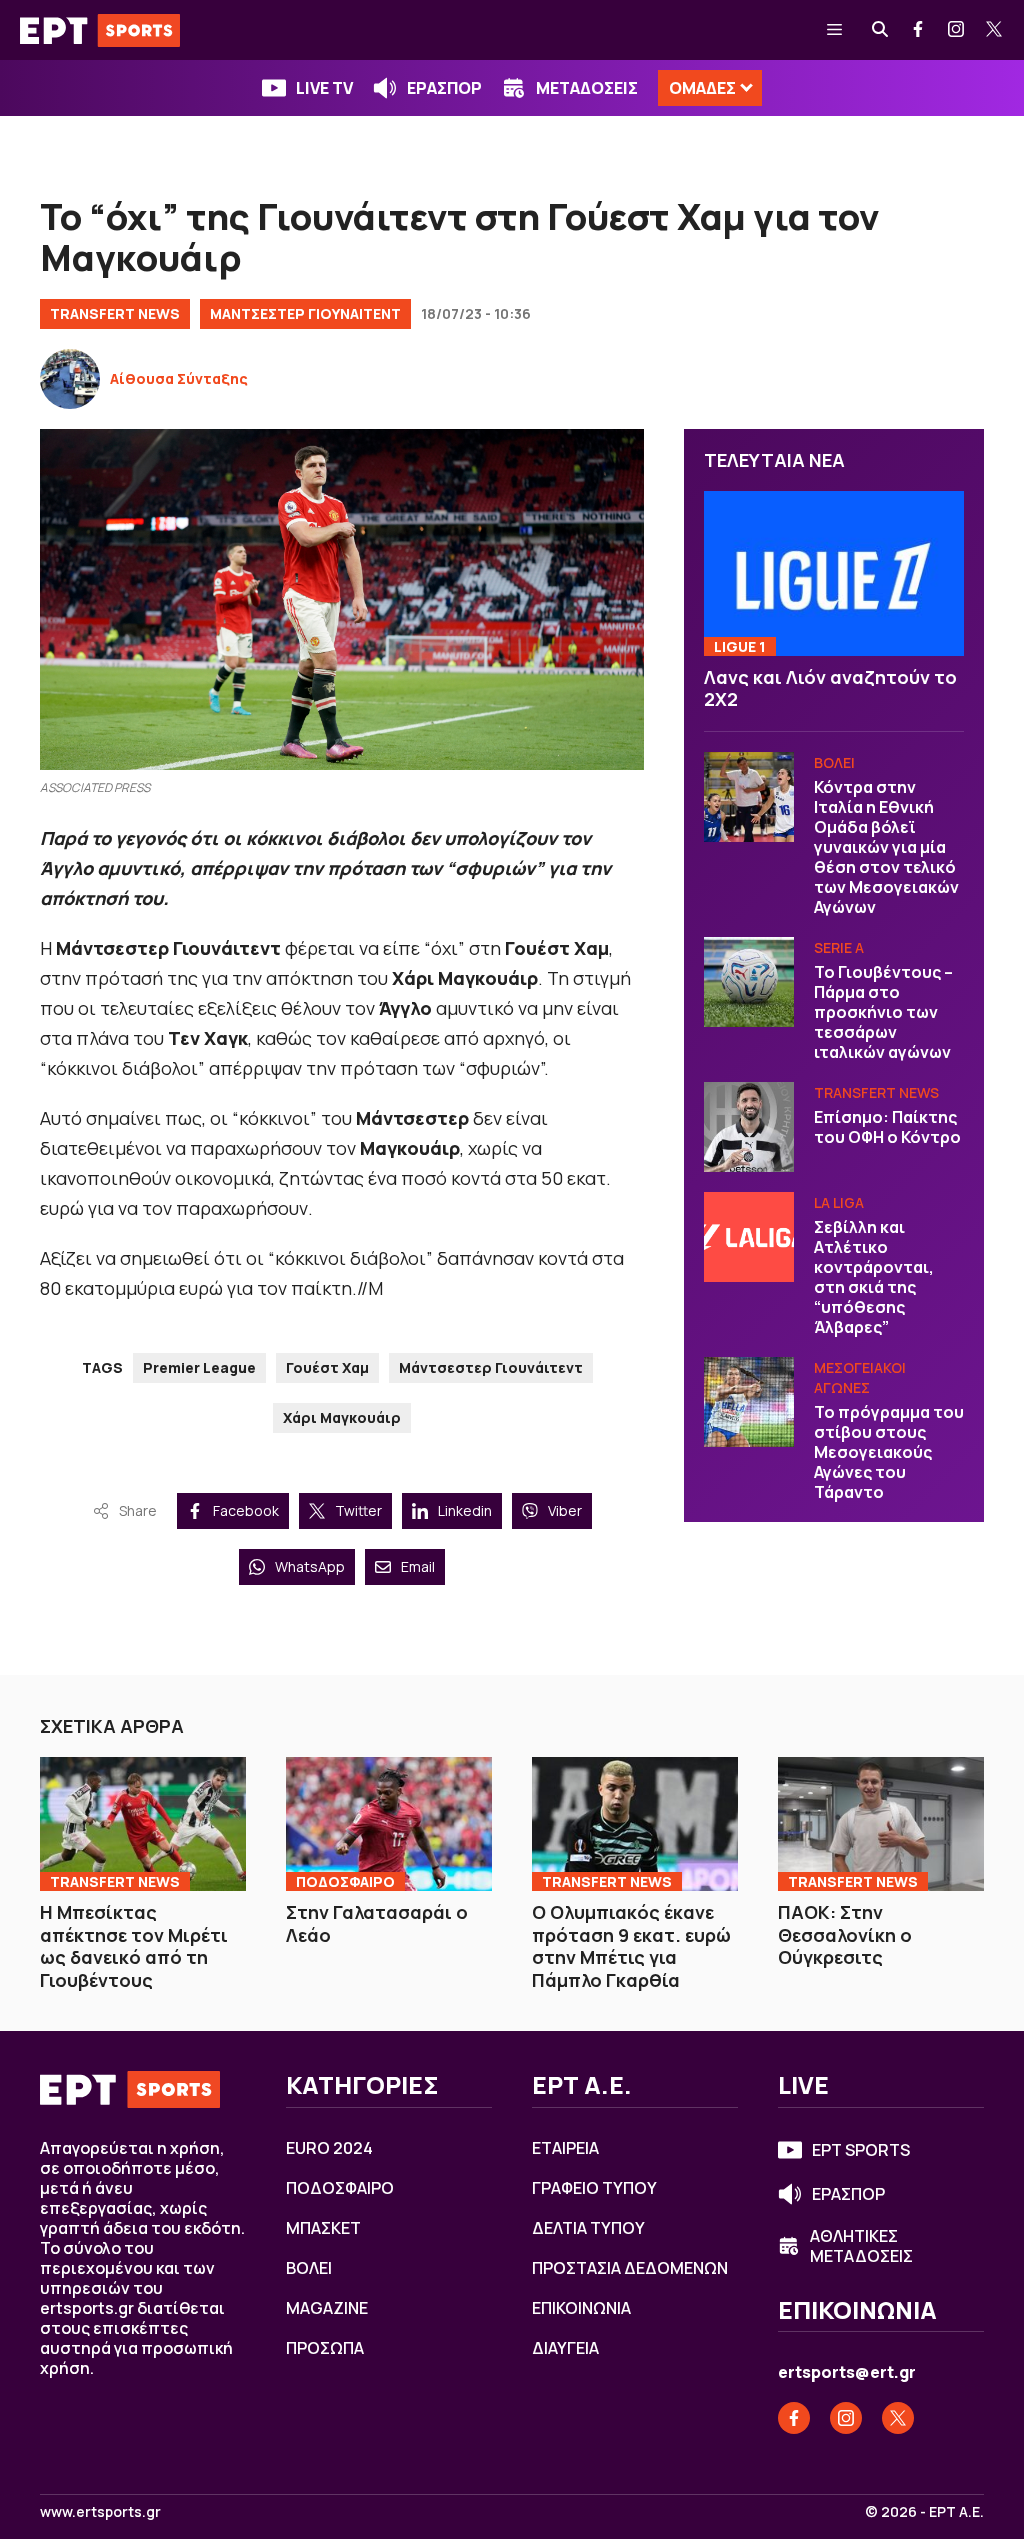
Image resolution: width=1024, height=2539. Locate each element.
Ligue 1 (740, 646)
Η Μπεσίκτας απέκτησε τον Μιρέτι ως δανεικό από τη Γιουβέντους (134, 1946)
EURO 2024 (329, 2148)
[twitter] (995, 30)
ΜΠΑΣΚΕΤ (323, 2228)
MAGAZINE (327, 2308)
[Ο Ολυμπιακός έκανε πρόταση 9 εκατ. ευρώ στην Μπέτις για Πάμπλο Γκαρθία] (635, 1824)
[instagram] (957, 30)
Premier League (199, 1367)
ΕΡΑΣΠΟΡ (444, 88)
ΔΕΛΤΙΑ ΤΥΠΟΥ (588, 2228)
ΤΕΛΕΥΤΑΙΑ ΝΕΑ (774, 460)
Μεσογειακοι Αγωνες (860, 1377)
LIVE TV (324, 88)
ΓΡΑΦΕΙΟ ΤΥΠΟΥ (594, 2188)
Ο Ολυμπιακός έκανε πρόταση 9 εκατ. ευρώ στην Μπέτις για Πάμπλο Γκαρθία (631, 1946)
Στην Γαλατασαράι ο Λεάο (377, 1923)
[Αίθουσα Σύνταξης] (70, 379)
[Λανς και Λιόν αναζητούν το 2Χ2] (834, 573)
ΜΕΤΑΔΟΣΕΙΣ (587, 88)
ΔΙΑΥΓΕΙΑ (565, 2348)
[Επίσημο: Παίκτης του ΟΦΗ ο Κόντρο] (749, 1127)
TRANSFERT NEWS (115, 313)
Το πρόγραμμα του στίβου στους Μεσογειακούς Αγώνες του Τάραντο (889, 1452)
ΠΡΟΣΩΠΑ (325, 2348)
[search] (881, 30)
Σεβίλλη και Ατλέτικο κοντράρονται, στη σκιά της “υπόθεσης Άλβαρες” (874, 1277)
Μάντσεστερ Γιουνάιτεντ (491, 1367)
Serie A (839, 947)
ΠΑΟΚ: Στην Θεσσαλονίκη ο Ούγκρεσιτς (845, 1934)
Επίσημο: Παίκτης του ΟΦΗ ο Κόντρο (887, 1127)
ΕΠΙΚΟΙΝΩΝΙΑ (581, 2308)
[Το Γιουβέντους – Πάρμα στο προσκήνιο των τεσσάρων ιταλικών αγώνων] (749, 982)
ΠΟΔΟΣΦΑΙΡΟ (345, 1881)
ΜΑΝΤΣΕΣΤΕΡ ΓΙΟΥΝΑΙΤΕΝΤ (305, 313)
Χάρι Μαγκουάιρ (342, 1417)
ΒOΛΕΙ (834, 762)
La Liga (839, 1202)
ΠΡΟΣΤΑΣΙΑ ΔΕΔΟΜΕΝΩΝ (630, 2268)
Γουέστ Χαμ (327, 1367)
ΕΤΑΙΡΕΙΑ (565, 2148)
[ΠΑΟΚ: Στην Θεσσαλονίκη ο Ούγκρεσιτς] (881, 1824)
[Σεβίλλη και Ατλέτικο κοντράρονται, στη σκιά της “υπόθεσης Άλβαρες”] (749, 1237)
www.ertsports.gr (100, 2512)
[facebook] (919, 30)
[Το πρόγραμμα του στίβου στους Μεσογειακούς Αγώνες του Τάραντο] (749, 1402)
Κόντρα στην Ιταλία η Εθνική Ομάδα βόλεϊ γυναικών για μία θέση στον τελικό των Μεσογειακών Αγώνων (886, 847)
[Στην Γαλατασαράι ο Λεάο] (389, 1824)
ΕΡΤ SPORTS (861, 2150)
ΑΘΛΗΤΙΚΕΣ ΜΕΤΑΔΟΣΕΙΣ (861, 2246)
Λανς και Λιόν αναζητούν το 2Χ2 (830, 688)
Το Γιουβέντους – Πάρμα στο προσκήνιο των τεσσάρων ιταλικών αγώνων (883, 1012)
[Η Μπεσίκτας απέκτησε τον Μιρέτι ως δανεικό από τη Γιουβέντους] (143, 1824)
